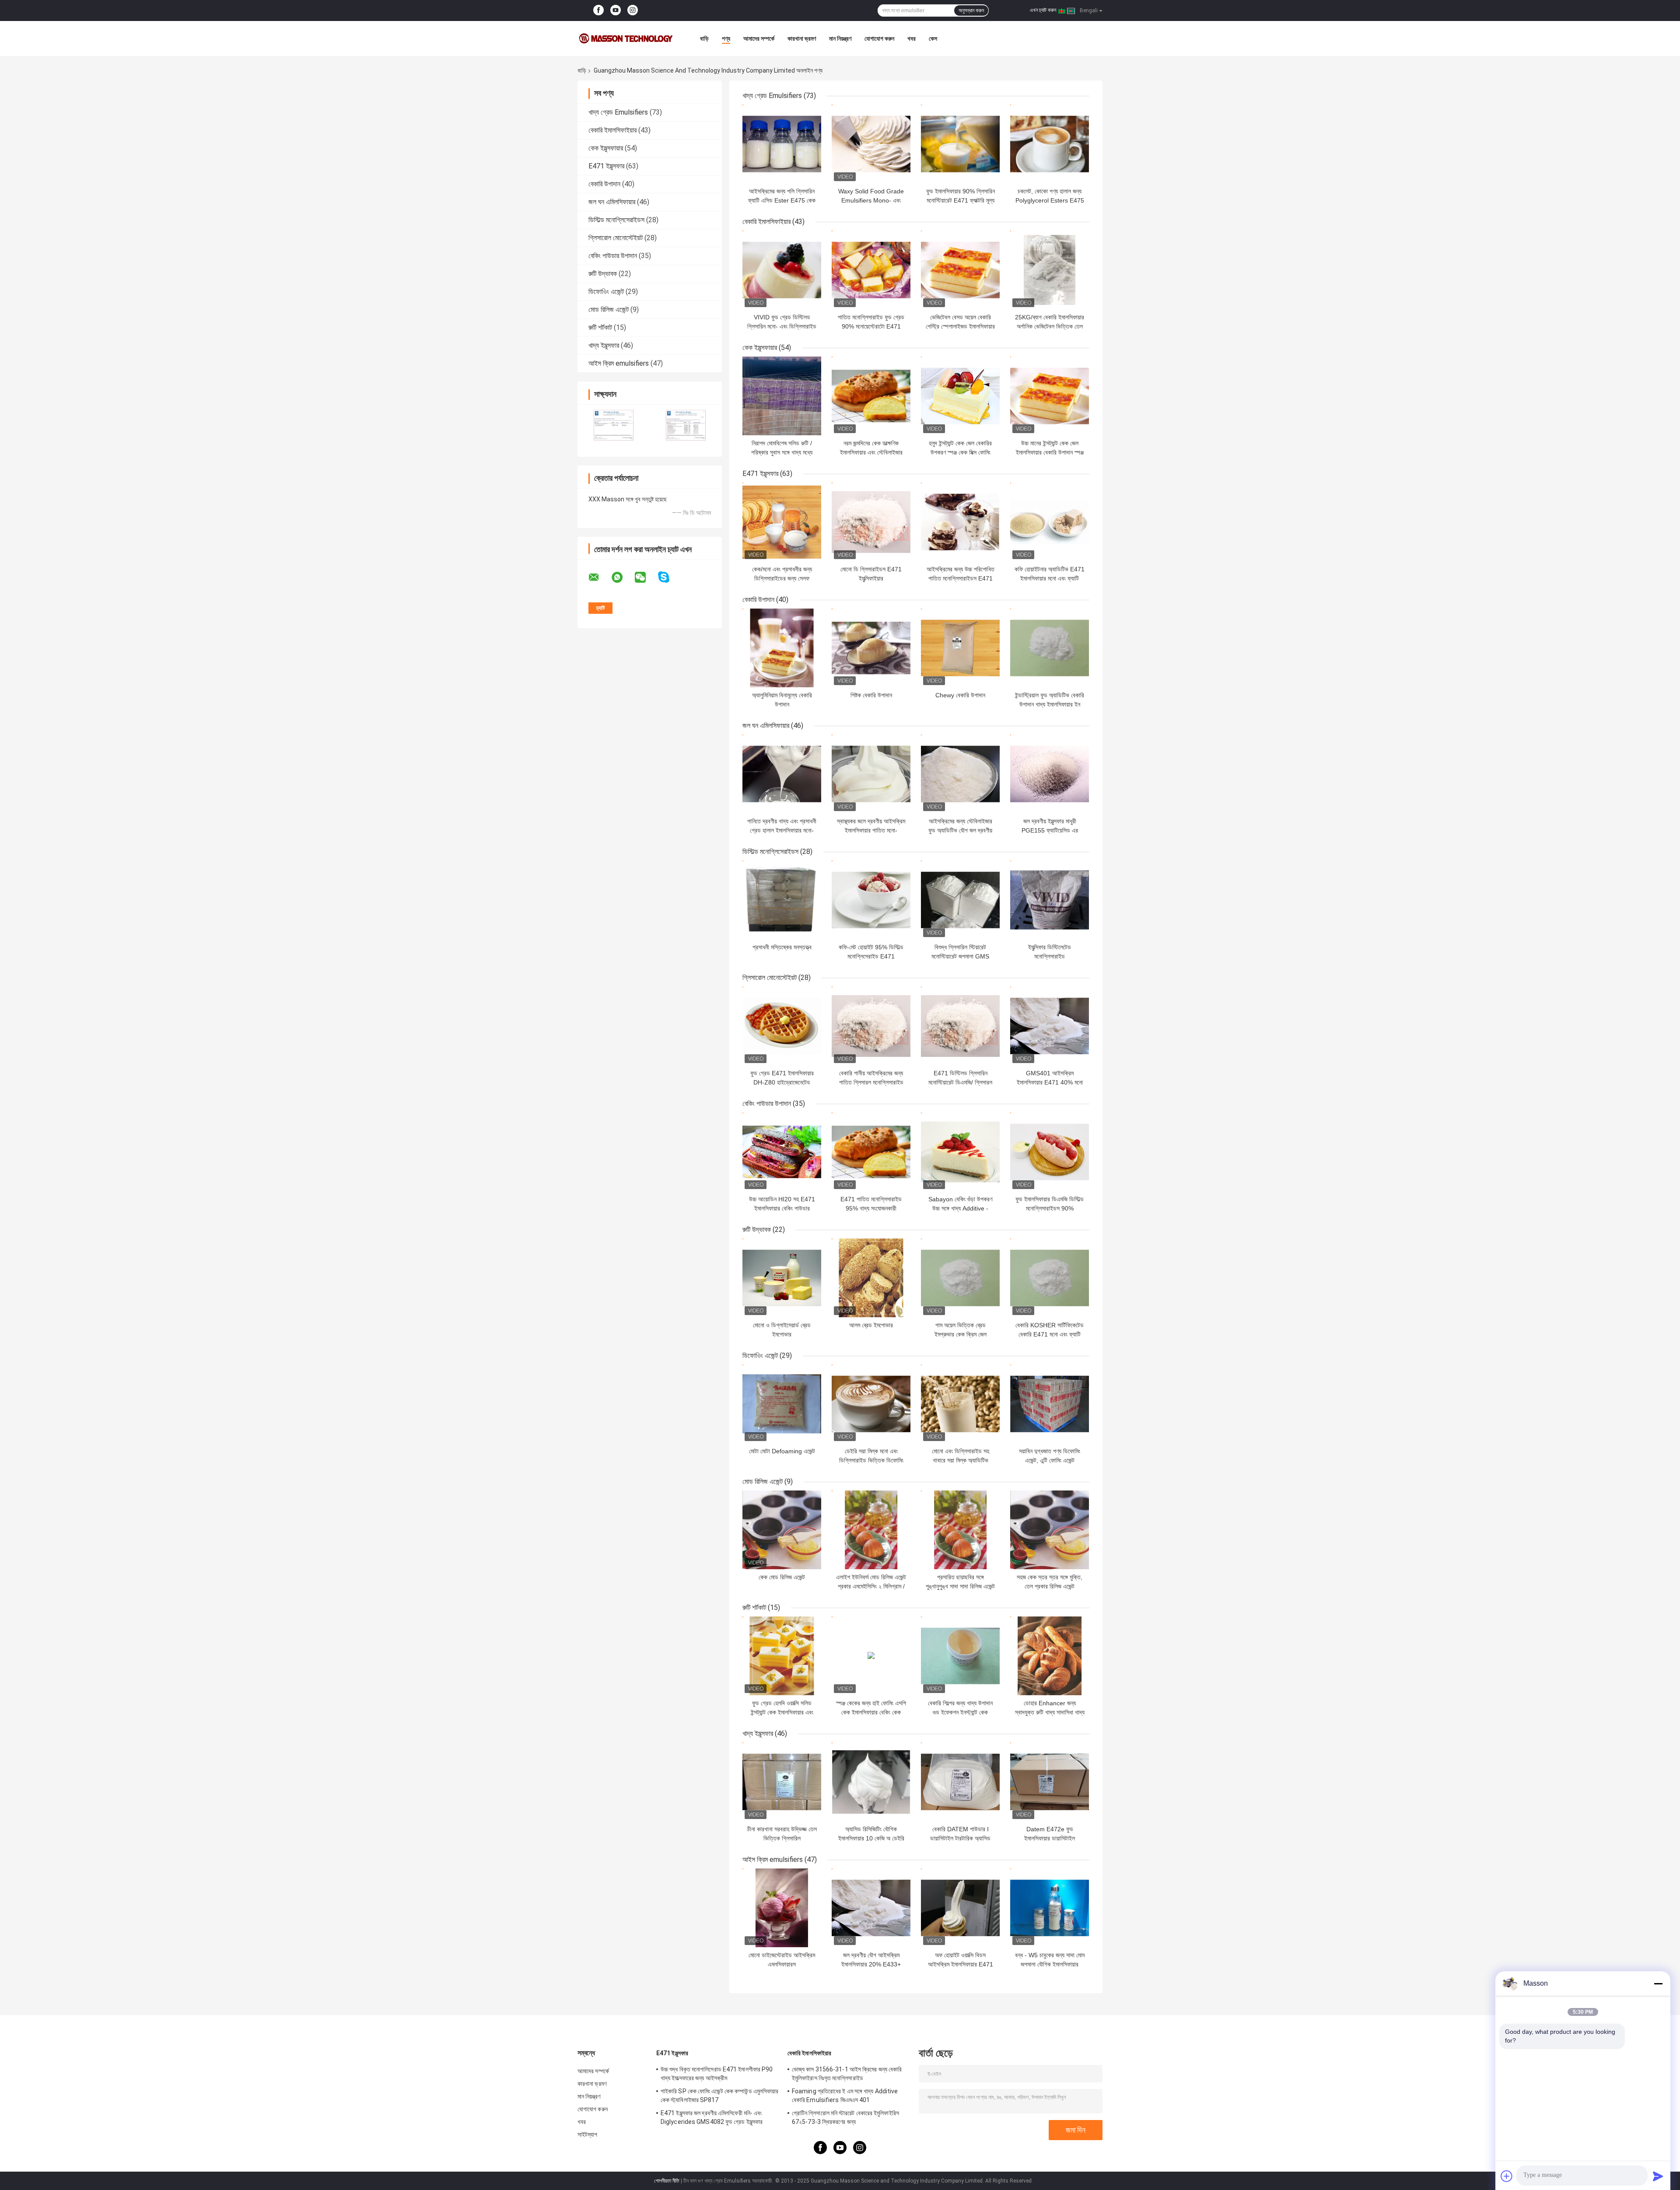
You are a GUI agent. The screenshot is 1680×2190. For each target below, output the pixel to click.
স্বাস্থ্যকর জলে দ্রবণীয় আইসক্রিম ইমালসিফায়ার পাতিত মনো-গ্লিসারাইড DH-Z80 (871, 830)
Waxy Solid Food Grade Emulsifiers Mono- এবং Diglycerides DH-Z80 (871, 200)
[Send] (1658, 2176)
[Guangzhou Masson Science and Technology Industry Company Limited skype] (669, 577)
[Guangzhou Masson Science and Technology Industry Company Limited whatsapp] (623, 577)
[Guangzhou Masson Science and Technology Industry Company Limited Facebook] (598, 10)
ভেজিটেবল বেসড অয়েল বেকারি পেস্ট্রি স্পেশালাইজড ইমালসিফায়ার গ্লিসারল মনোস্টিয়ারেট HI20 (960, 326)
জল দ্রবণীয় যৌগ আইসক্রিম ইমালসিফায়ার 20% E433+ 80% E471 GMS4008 (871, 1964)
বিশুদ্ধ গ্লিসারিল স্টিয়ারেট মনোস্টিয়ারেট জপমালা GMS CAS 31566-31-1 (960, 956)
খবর (912, 38)
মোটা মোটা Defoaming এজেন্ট (782, 1451)
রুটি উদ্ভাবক (603, 274)
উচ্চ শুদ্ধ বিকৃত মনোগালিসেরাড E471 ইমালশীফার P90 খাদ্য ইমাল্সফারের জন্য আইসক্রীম (717, 2074)
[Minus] (1658, 1984)
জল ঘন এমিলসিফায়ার (612, 202)
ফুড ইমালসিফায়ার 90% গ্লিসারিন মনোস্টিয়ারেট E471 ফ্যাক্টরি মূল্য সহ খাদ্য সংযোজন (961, 200)
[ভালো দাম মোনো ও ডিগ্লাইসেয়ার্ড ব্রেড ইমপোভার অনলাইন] (782, 1278)
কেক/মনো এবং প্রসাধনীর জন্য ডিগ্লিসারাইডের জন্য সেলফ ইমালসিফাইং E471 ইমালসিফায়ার (782, 578)
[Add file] (1507, 2176)
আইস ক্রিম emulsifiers (619, 363)
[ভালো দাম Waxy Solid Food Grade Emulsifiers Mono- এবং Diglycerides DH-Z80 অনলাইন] (871, 144)
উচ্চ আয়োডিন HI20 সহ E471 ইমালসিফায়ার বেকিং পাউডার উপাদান (782, 1208)
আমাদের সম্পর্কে (759, 38)
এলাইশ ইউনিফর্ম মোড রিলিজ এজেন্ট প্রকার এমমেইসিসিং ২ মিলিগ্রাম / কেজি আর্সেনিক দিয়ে (871, 1586)
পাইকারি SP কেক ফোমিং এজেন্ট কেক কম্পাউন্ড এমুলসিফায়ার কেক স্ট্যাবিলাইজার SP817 (720, 2096)
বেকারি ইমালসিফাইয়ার (612, 130)
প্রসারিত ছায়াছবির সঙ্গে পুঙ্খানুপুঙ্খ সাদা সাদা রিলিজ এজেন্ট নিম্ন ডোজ (960, 1586)
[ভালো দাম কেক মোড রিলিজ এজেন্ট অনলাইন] (782, 1530)
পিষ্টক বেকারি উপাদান (871, 695)
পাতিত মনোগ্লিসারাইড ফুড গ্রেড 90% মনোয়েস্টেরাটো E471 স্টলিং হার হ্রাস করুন (871, 326)
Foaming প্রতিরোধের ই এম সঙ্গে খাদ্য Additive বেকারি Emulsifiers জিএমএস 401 (845, 2096)
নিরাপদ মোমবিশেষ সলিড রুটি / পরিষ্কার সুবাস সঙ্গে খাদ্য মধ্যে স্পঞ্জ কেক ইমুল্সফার (782, 452)
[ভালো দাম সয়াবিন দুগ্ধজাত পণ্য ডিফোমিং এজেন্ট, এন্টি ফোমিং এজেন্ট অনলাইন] (1050, 1404)
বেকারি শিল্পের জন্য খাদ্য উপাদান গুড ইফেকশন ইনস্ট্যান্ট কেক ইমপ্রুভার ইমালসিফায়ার (960, 1712)
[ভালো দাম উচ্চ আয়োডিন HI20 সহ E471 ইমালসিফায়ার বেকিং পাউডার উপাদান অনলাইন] (782, 1152)
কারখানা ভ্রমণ (802, 38)
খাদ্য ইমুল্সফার (604, 345)
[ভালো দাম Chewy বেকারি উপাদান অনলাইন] (960, 648)
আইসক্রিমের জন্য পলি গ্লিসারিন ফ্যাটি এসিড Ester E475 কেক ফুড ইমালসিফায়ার (782, 200)
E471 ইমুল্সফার (606, 166)
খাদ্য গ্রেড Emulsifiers (618, 112)
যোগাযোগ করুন (879, 38)
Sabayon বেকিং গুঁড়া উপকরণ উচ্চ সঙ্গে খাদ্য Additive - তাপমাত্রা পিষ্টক (960, 1208)
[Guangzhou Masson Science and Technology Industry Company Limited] (626, 38)
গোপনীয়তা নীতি (667, 2181)
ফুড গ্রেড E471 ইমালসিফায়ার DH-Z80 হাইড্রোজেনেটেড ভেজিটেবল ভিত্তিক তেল (782, 1082)
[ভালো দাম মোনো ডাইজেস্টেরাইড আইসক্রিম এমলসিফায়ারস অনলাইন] (782, 1908)
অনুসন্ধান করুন (971, 10)
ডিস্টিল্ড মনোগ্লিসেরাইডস (616, 220)
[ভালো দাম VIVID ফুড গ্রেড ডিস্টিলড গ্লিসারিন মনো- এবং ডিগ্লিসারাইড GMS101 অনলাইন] (782, 270)
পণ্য (726, 38)
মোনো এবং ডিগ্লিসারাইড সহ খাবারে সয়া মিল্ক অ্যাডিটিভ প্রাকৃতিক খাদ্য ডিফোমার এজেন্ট (960, 1460)
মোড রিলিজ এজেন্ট (609, 310)
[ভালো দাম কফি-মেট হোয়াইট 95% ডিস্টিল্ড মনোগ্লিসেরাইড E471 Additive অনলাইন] (871, 900)
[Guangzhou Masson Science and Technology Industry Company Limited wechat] (646, 577)
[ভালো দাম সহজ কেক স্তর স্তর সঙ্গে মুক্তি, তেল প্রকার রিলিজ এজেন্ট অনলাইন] (1050, 1530)
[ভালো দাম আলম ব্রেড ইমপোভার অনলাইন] (871, 1278)
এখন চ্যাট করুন (1043, 10)
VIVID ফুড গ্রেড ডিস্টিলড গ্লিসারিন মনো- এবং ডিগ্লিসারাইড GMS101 (782, 326)
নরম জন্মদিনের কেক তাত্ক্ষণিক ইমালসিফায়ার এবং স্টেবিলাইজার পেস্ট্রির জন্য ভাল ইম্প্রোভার (871, 452)
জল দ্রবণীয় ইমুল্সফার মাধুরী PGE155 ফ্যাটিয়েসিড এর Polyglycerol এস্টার (1050, 830)
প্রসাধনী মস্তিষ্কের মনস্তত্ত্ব (782, 947)
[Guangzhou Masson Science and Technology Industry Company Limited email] (599, 577)
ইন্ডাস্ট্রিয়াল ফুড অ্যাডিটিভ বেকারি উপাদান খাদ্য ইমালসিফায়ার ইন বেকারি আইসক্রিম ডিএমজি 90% (1050, 704)
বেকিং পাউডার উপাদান (613, 256)
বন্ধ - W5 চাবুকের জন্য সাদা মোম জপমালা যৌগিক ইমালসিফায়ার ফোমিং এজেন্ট (1050, 1964)
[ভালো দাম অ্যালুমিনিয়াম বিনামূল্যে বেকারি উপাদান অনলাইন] (782, 648)
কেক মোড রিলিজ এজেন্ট (782, 1577)
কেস (933, 38)
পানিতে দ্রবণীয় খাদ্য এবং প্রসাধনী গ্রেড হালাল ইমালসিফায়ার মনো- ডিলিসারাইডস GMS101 (782, 830)
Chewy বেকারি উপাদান (960, 695)
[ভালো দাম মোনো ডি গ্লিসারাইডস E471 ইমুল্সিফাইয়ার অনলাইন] (871, 522)
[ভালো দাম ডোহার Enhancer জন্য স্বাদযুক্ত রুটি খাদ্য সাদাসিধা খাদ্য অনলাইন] (1050, 1656)
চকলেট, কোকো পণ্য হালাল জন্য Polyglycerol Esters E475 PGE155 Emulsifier (1050, 200)
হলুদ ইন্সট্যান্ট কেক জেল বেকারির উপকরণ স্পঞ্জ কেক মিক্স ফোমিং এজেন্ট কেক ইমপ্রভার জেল (960, 452)
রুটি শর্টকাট (600, 327)
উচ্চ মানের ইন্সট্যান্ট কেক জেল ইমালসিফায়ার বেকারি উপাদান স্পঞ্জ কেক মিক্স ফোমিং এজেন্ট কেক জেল (1050, 452)
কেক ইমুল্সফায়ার (606, 148)
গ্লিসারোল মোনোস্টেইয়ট (616, 238)
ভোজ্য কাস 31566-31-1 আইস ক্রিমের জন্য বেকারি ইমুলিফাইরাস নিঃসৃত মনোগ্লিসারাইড (847, 2074)
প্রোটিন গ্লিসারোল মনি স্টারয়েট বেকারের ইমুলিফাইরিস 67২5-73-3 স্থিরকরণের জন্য (845, 2117)
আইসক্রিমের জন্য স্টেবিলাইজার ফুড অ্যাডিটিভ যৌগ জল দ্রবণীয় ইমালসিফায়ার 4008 (960, 830)
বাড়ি (704, 38)
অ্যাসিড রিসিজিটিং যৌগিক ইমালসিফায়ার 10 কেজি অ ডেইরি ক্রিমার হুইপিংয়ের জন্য (871, 1838)
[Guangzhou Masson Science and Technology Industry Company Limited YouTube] (616, 10)
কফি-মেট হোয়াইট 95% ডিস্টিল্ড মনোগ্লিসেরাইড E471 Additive (871, 956)
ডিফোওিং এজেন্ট (606, 292)
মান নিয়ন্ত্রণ (840, 38)
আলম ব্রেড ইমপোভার (871, 1325)
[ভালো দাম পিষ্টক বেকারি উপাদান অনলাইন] (871, 648)
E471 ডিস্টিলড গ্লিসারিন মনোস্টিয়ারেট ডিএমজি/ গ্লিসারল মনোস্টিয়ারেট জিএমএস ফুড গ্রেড (961, 1082)
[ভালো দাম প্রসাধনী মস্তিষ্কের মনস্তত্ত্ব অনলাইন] (782, 900)
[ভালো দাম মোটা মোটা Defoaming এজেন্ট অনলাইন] (782, 1404)
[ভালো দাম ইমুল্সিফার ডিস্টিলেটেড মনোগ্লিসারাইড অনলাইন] (1050, 900)
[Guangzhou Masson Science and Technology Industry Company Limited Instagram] (633, 10)
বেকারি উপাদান (604, 184)
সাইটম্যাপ (588, 2134)
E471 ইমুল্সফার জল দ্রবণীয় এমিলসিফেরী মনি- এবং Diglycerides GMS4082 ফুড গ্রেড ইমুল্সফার (712, 2117)
